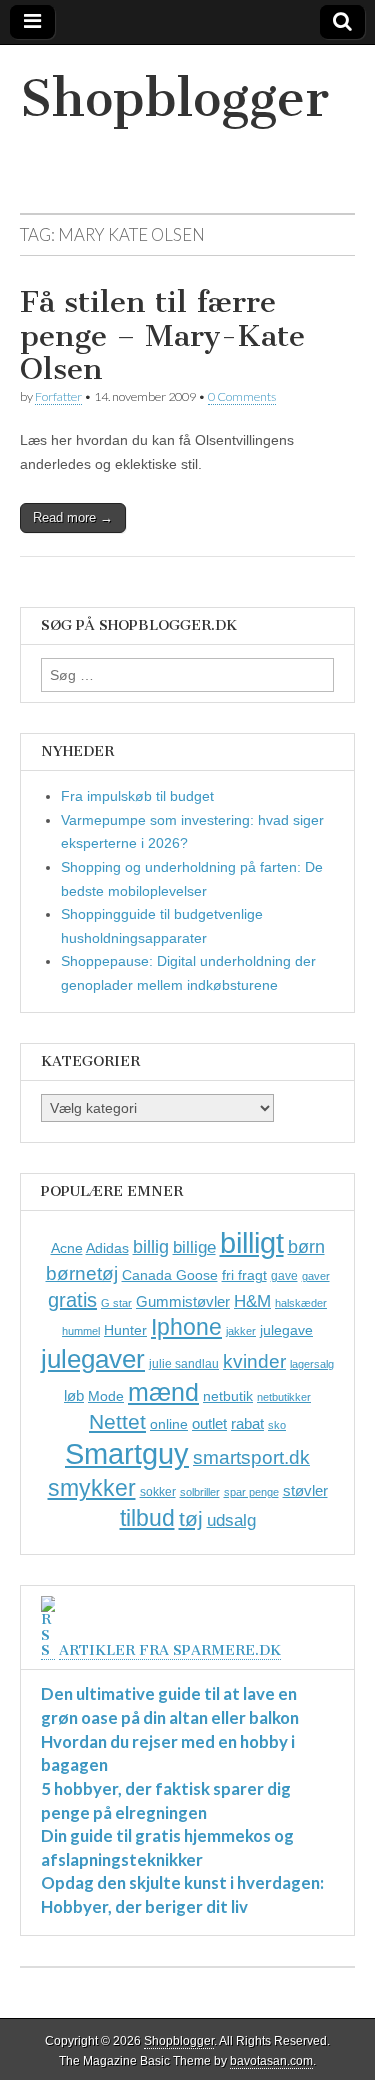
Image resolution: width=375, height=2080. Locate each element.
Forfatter (58, 396)
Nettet (117, 1421)
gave (284, 1276)
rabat (247, 1423)
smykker (92, 1488)
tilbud (147, 1518)
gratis (72, 1300)
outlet (209, 1423)
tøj (191, 1518)
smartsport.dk (251, 1457)
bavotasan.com (271, 2061)
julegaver (93, 1359)
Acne (67, 1248)
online (169, 1424)
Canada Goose (170, 1275)
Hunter (125, 1330)
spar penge (251, 1492)
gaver (316, 1276)
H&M (252, 1301)
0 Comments (242, 396)
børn (306, 1247)
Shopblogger (174, 98)
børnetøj (82, 1273)
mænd (163, 1392)
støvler (305, 1490)
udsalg (231, 1520)
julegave (286, 1330)
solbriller (200, 1492)
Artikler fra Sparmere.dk (170, 1650)
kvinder (254, 1361)
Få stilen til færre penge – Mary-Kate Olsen (162, 335)
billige (194, 1247)
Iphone (186, 1327)
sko (277, 1425)
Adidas (107, 1248)
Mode (106, 1396)
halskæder (301, 1303)
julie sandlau (184, 1364)
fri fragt (244, 1275)
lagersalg (312, 1364)
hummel (81, 1331)
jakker (241, 1331)
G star (116, 1303)
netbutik (228, 1396)
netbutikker (284, 1397)
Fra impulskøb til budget (137, 796)
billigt (252, 1242)
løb (74, 1395)
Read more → (73, 517)
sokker (158, 1492)
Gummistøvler (183, 1301)
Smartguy (127, 1454)
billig (151, 1247)
